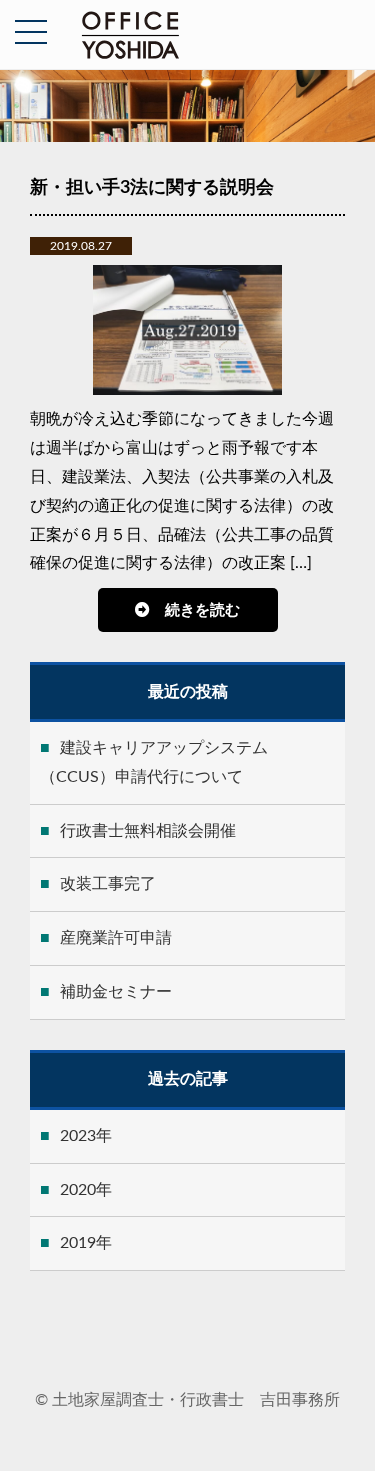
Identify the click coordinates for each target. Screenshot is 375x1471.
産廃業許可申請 (116, 938)
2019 (78, 1243)
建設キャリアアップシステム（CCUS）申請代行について (154, 762)
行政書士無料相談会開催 (148, 831)
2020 (78, 1190)
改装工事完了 (108, 884)
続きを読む (202, 610)
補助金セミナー (116, 992)
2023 (78, 1136)
